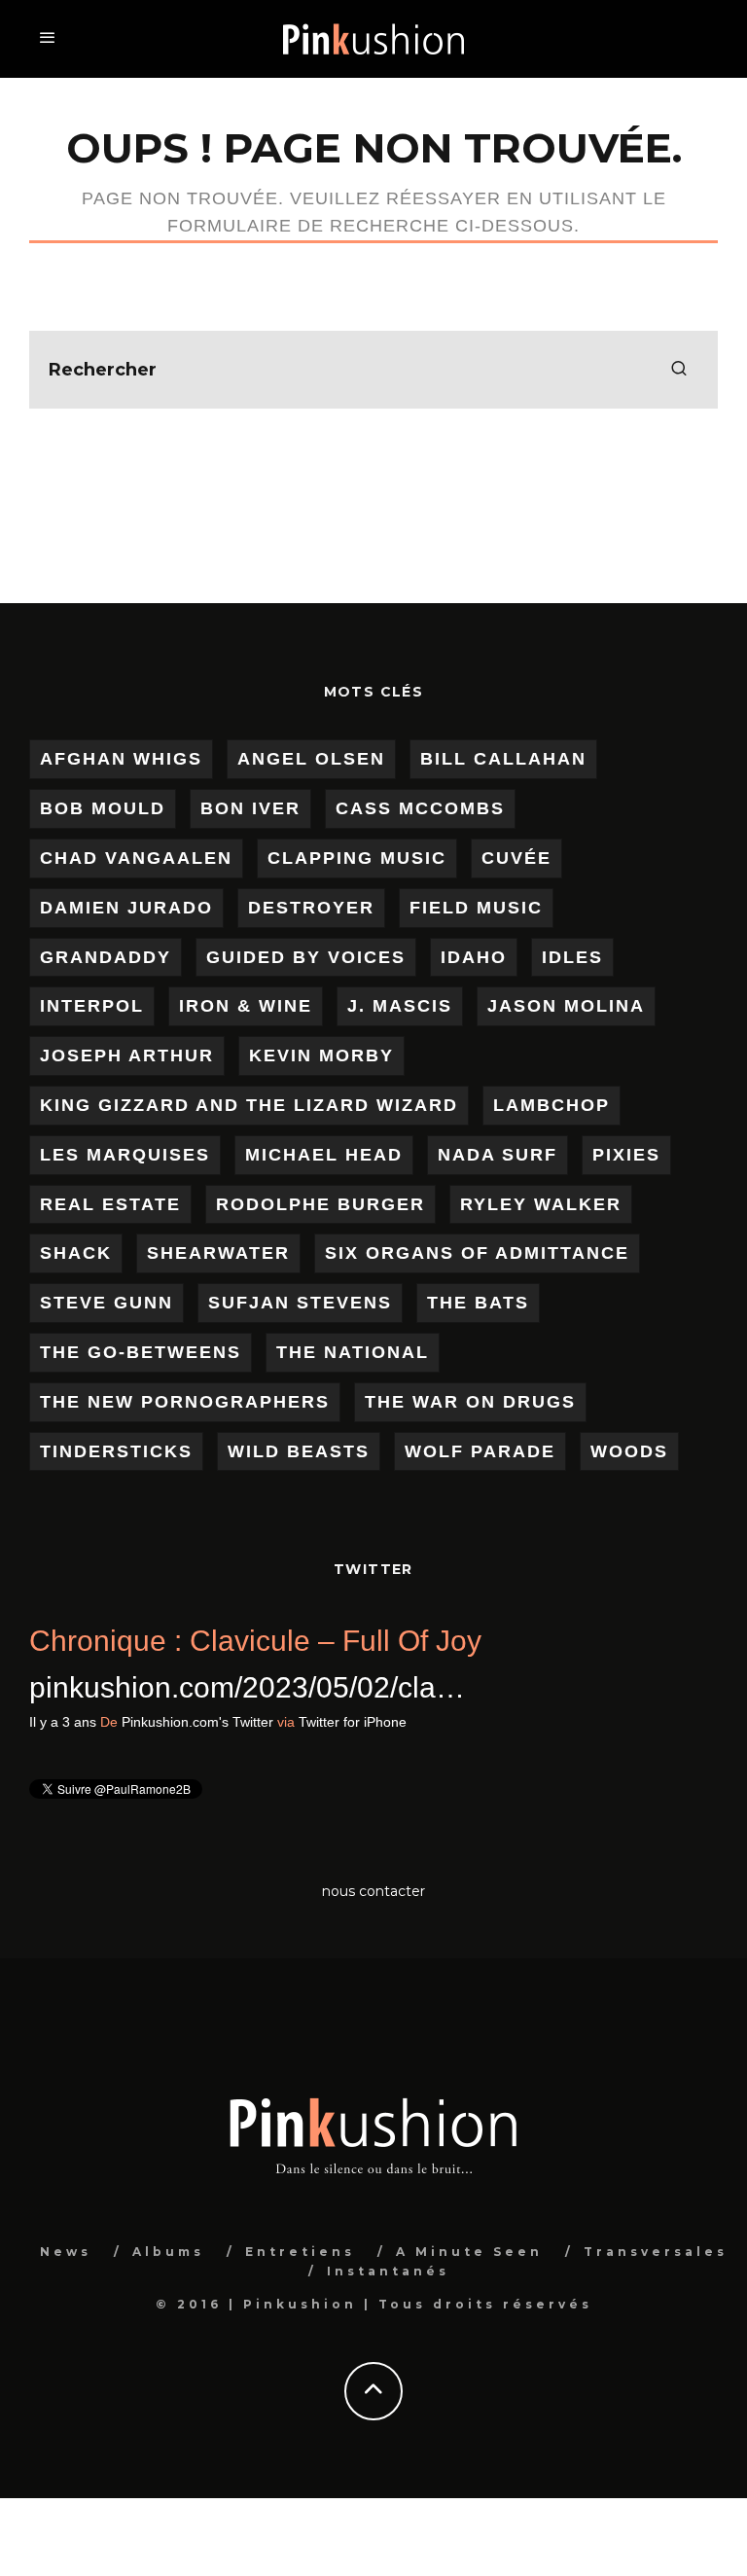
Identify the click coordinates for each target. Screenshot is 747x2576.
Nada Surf (498, 1155)
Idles (572, 957)
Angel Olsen (311, 759)
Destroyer (311, 908)
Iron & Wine (246, 1006)
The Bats (478, 1303)
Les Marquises (125, 1155)
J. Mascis (400, 1006)
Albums (168, 2252)
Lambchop (551, 1105)
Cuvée (516, 858)
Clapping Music (357, 858)
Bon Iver (250, 808)
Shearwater (218, 1253)
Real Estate (110, 1204)
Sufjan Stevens (300, 1303)
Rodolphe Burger (320, 1204)
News (66, 2252)
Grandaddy (106, 957)
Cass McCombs (420, 808)
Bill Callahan (503, 759)
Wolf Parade (480, 1451)
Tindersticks (116, 1451)
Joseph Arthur (127, 1055)
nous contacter (373, 1891)
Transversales (656, 2252)
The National (353, 1352)
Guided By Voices (306, 957)
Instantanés (388, 2271)
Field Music (476, 908)
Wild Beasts (299, 1451)
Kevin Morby (321, 1055)
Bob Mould (103, 808)
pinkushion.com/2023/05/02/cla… (419, 1687)
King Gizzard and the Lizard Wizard (249, 1105)
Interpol (92, 1006)
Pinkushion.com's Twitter (370, 1722)
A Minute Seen (469, 2252)
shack (76, 1253)
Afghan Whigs (121, 759)
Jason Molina (566, 1006)
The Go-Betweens (141, 1352)
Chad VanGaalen (136, 858)
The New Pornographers (185, 1402)
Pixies (626, 1155)
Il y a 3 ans (235, 1722)
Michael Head (324, 1155)
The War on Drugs (470, 1402)
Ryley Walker (541, 1204)
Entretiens (300, 2252)
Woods (629, 1451)
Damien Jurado (126, 908)
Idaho (474, 957)
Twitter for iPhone (525, 1722)
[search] (679, 370)
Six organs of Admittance (477, 1253)
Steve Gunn (107, 1303)
